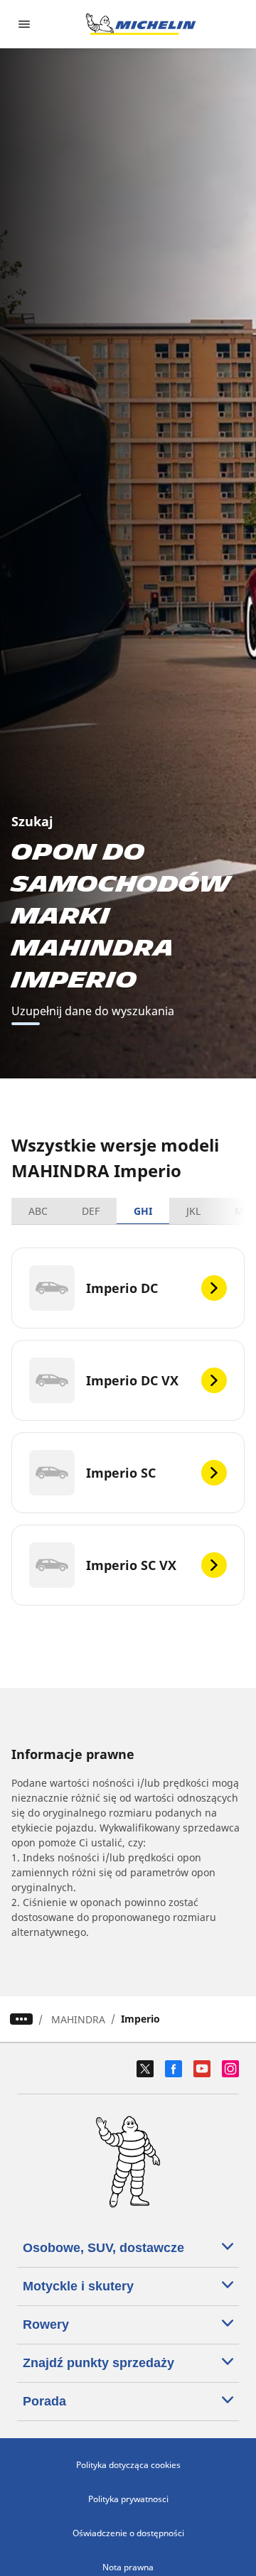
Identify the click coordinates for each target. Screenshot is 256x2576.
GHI (143, 1211)
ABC (38, 1211)
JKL (193, 1211)
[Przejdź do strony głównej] (141, 24)
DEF (91, 1211)
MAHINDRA (78, 2019)
